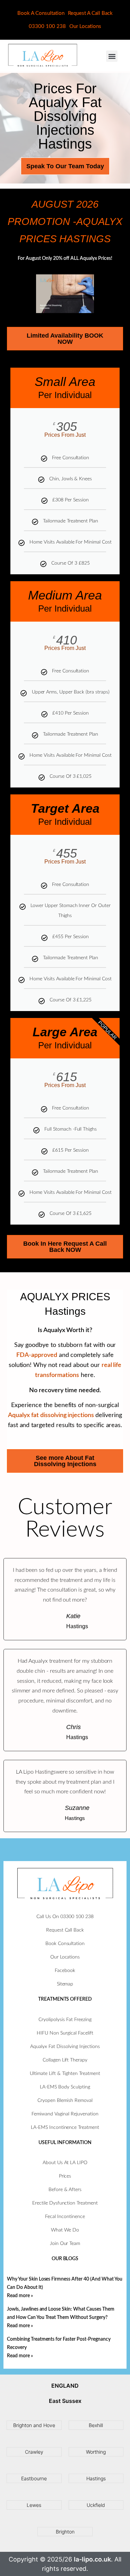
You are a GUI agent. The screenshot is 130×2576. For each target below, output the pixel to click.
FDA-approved (37, 1355)
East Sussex (65, 2401)
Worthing (96, 2452)
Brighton (65, 2532)
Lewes (34, 2505)
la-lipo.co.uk (92, 2559)
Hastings (96, 2478)
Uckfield (96, 2505)
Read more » (20, 2296)
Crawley (34, 2452)
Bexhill (96, 2425)
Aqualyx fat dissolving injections (52, 1415)
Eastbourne (34, 2478)
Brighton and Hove (34, 2425)
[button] (112, 56)
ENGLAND (65, 2386)
